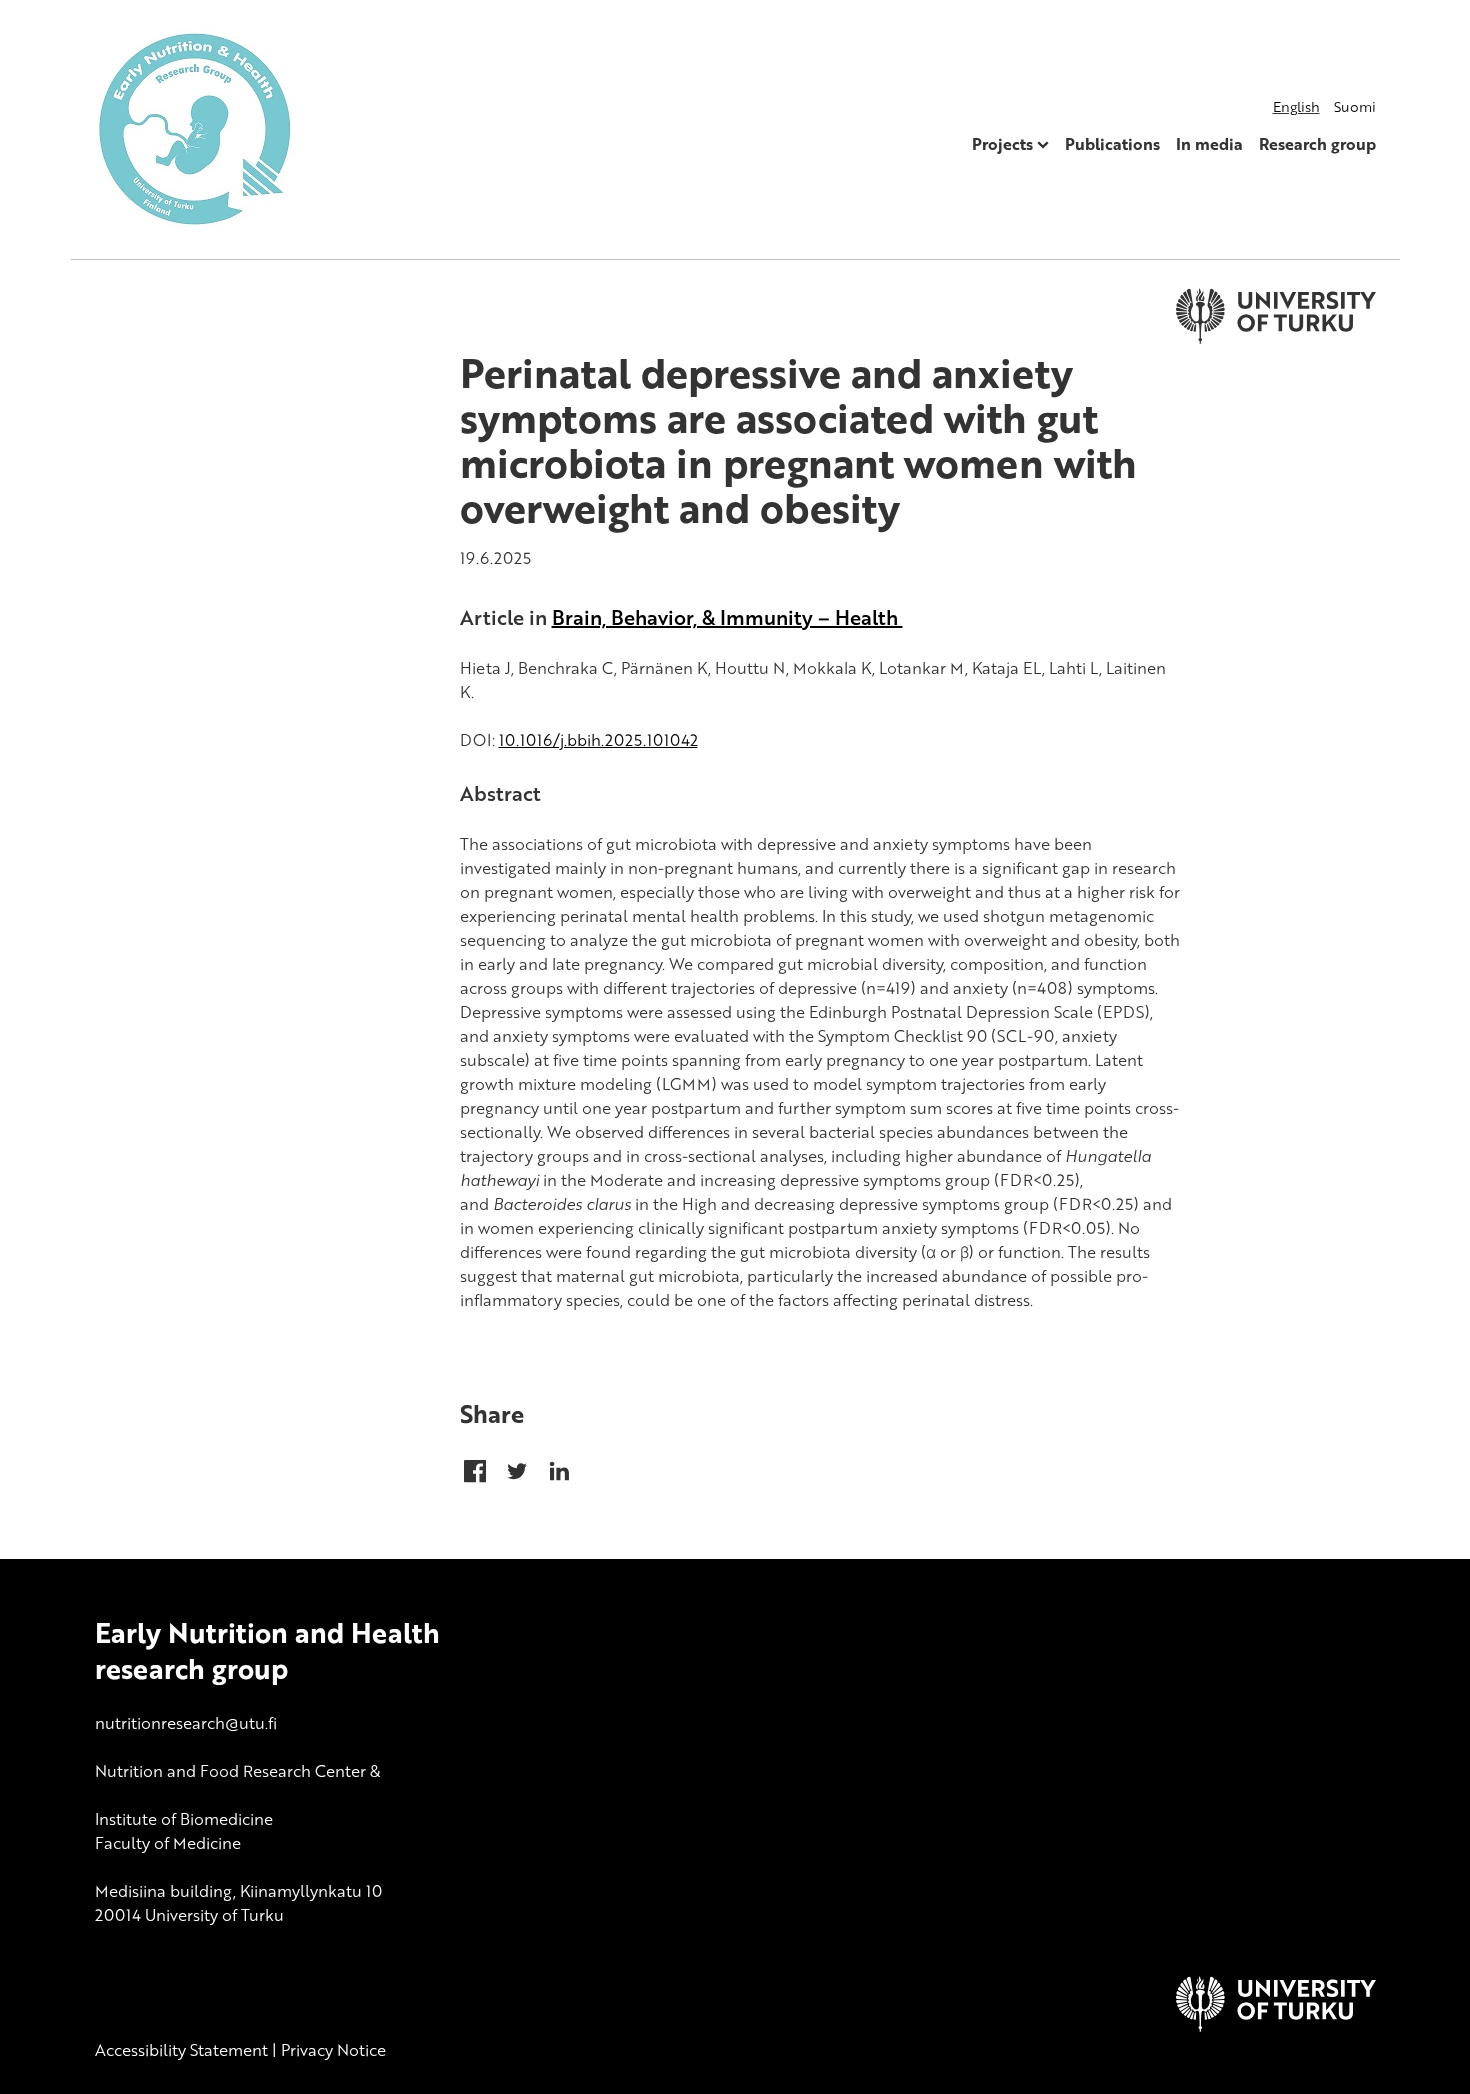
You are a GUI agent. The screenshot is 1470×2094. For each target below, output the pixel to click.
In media (1209, 144)
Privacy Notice (333, 2050)
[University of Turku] (1276, 2026)
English (1296, 106)
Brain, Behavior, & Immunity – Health (727, 617)
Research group (1317, 144)
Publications (1112, 144)
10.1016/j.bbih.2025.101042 (598, 740)
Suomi (1355, 106)
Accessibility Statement (181, 2050)
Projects (1002, 144)
